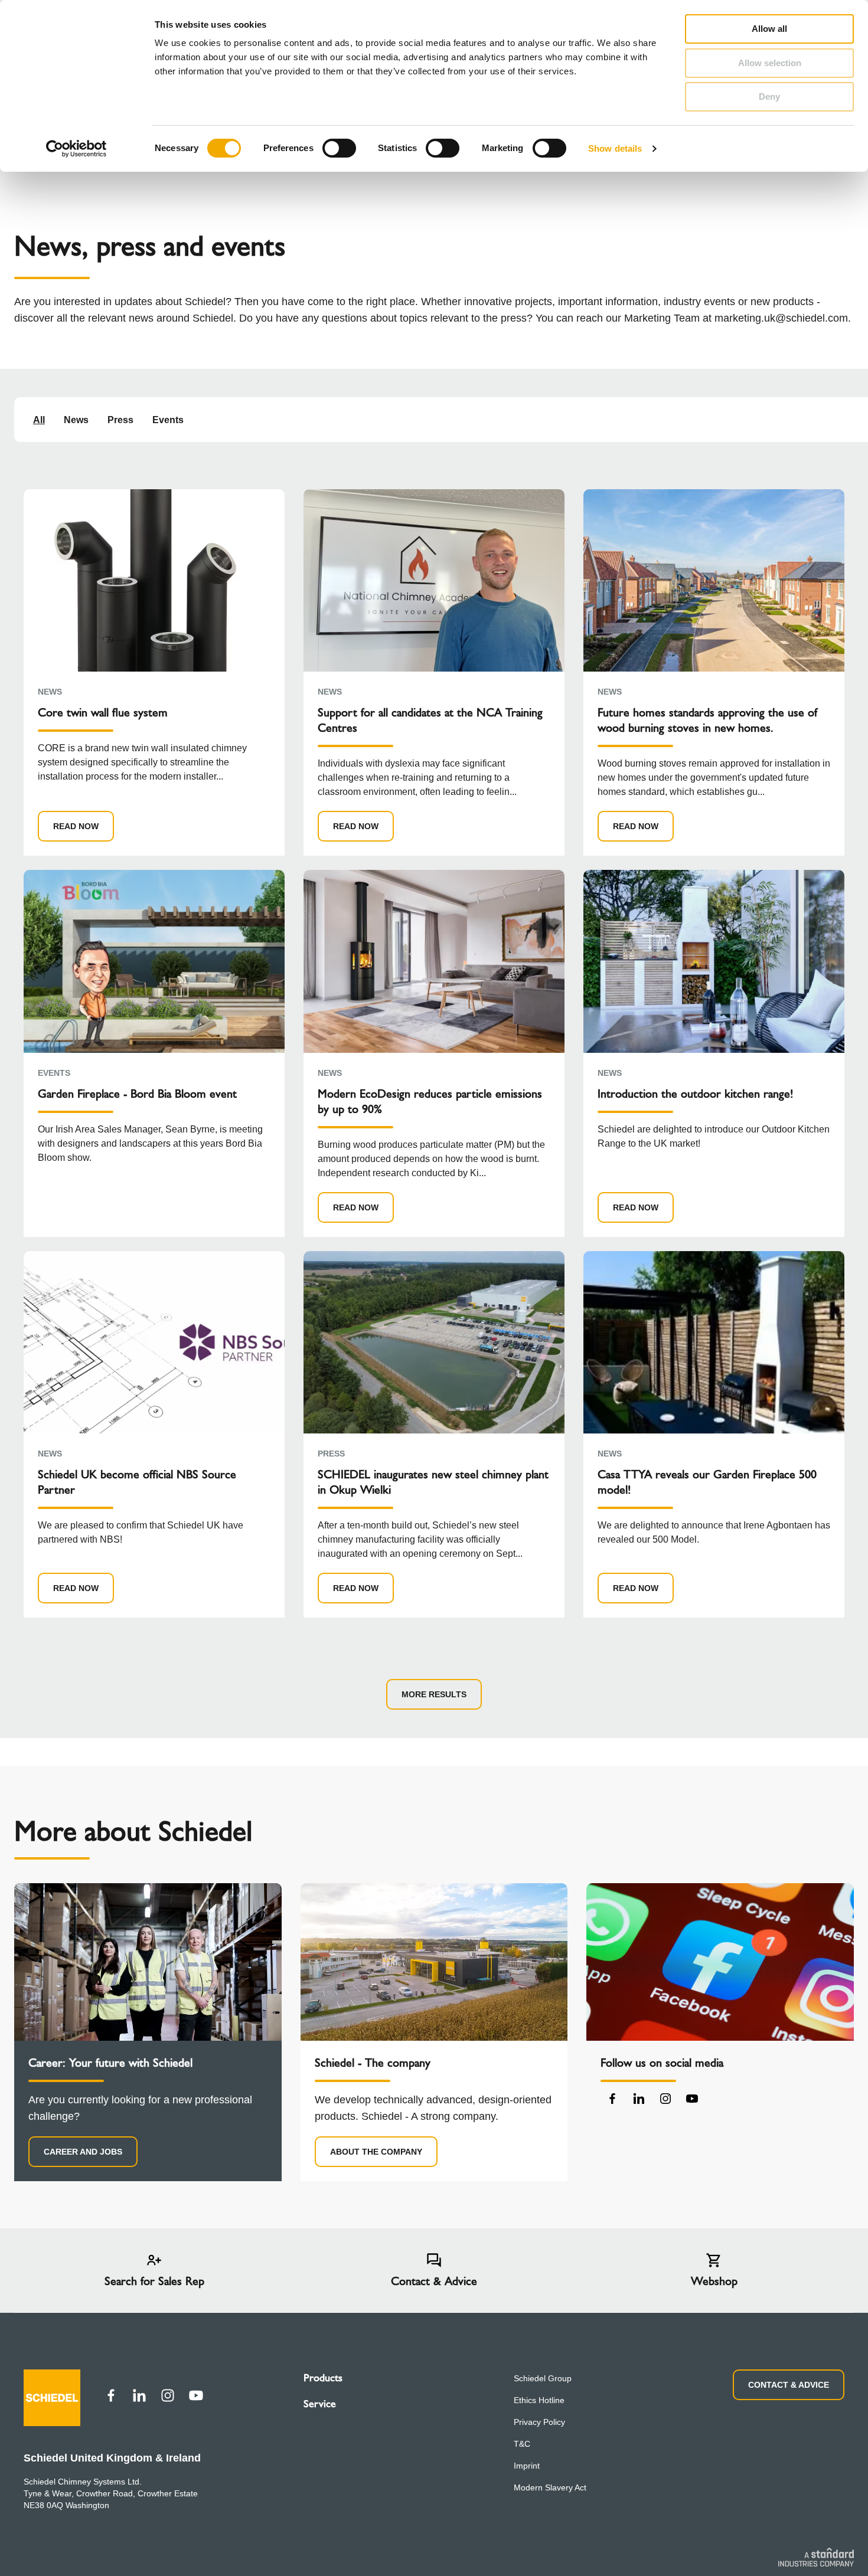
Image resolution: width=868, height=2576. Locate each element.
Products (323, 2378)
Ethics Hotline (539, 2400)
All (39, 420)
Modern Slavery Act (550, 2487)
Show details (615, 148)
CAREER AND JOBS (83, 2152)
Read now (76, 826)
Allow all (769, 29)
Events (168, 420)
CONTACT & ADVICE (789, 2385)
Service (320, 2404)
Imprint (527, 2466)
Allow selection (770, 63)
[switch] (339, 148)
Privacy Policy (539, 2422)
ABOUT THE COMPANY (376, 2152)
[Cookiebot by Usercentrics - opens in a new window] (76, 149)
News (76, 420)
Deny (769, 96)
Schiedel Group (543, 2378)
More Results (434, 1694)
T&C (522, 2444)
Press (120, 420)
